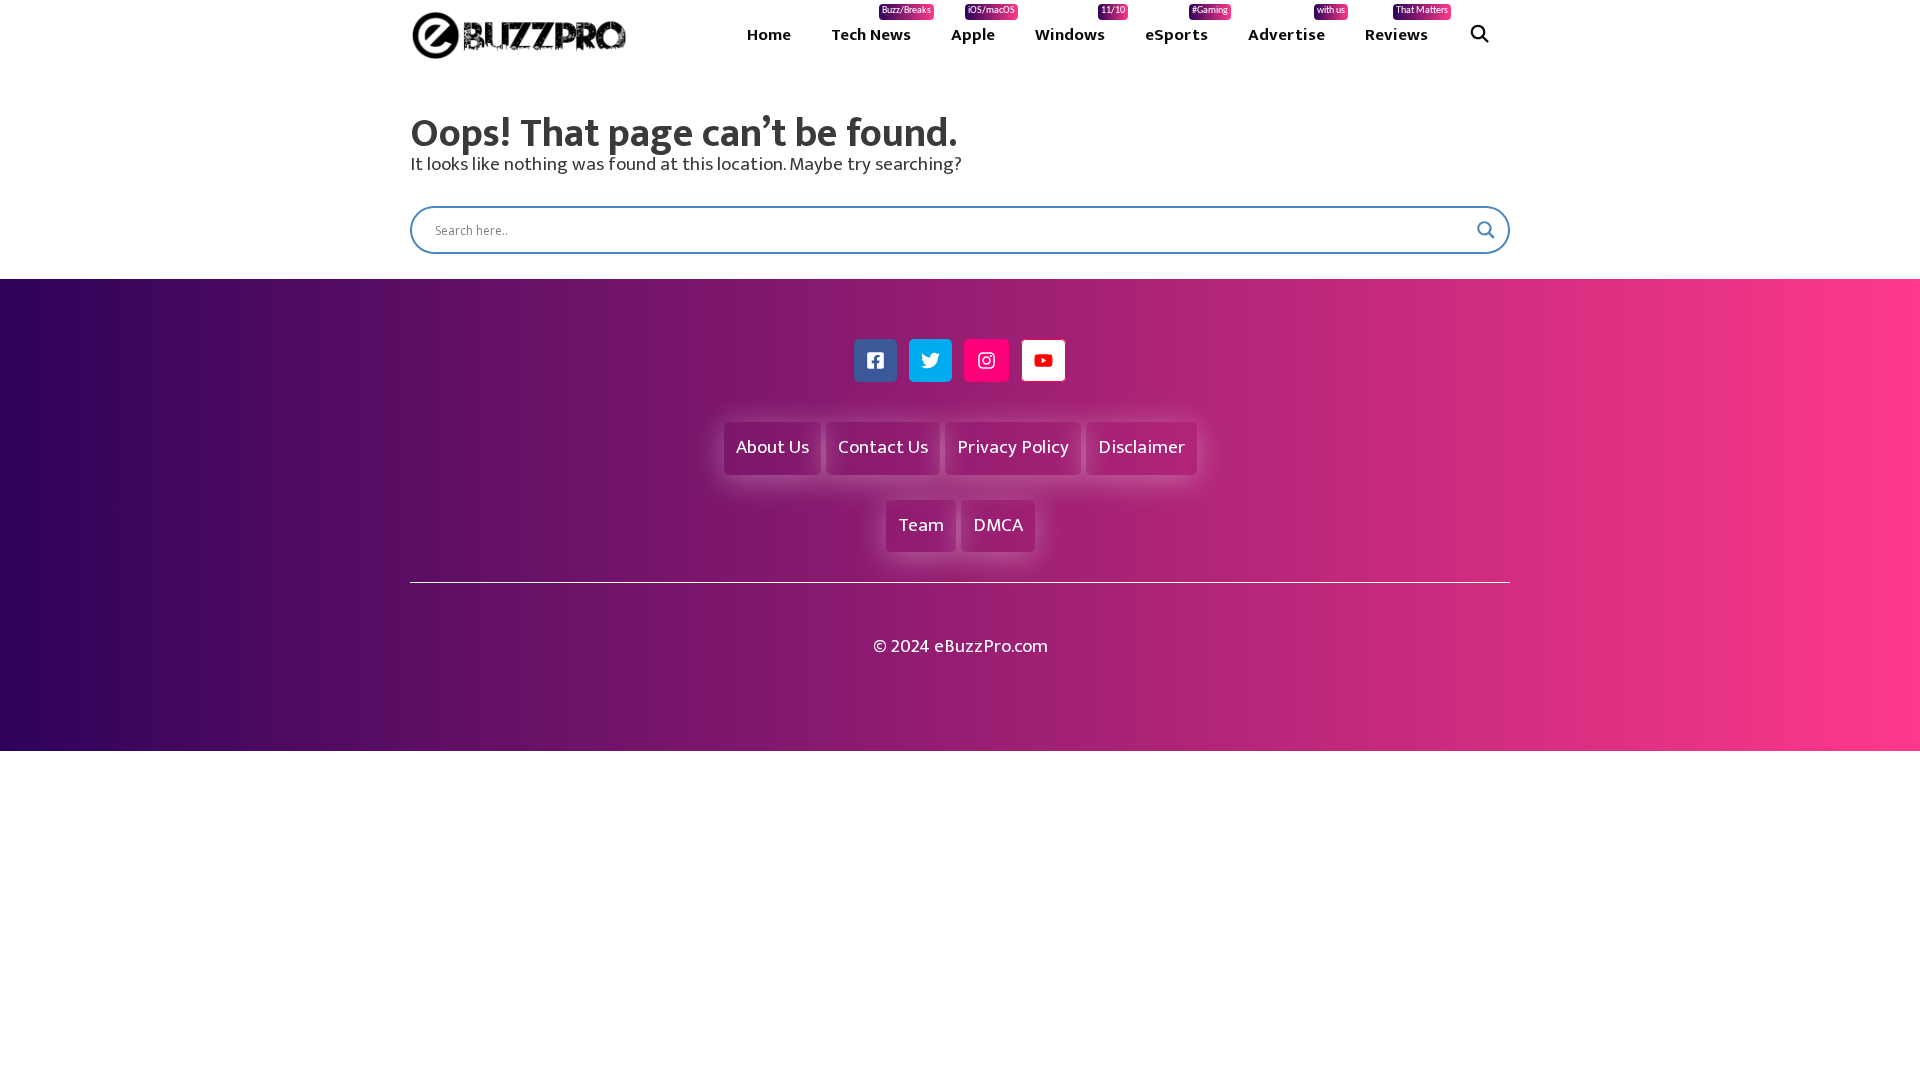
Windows (1080, 27)
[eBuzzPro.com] (524, 35)
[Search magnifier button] (1486, 230)
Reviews (1406, 27)
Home (769, 35)
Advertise (1296, 27)
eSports (1186, 27)
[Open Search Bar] (1479, 35)
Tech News (881, 27)
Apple (983, 27)
